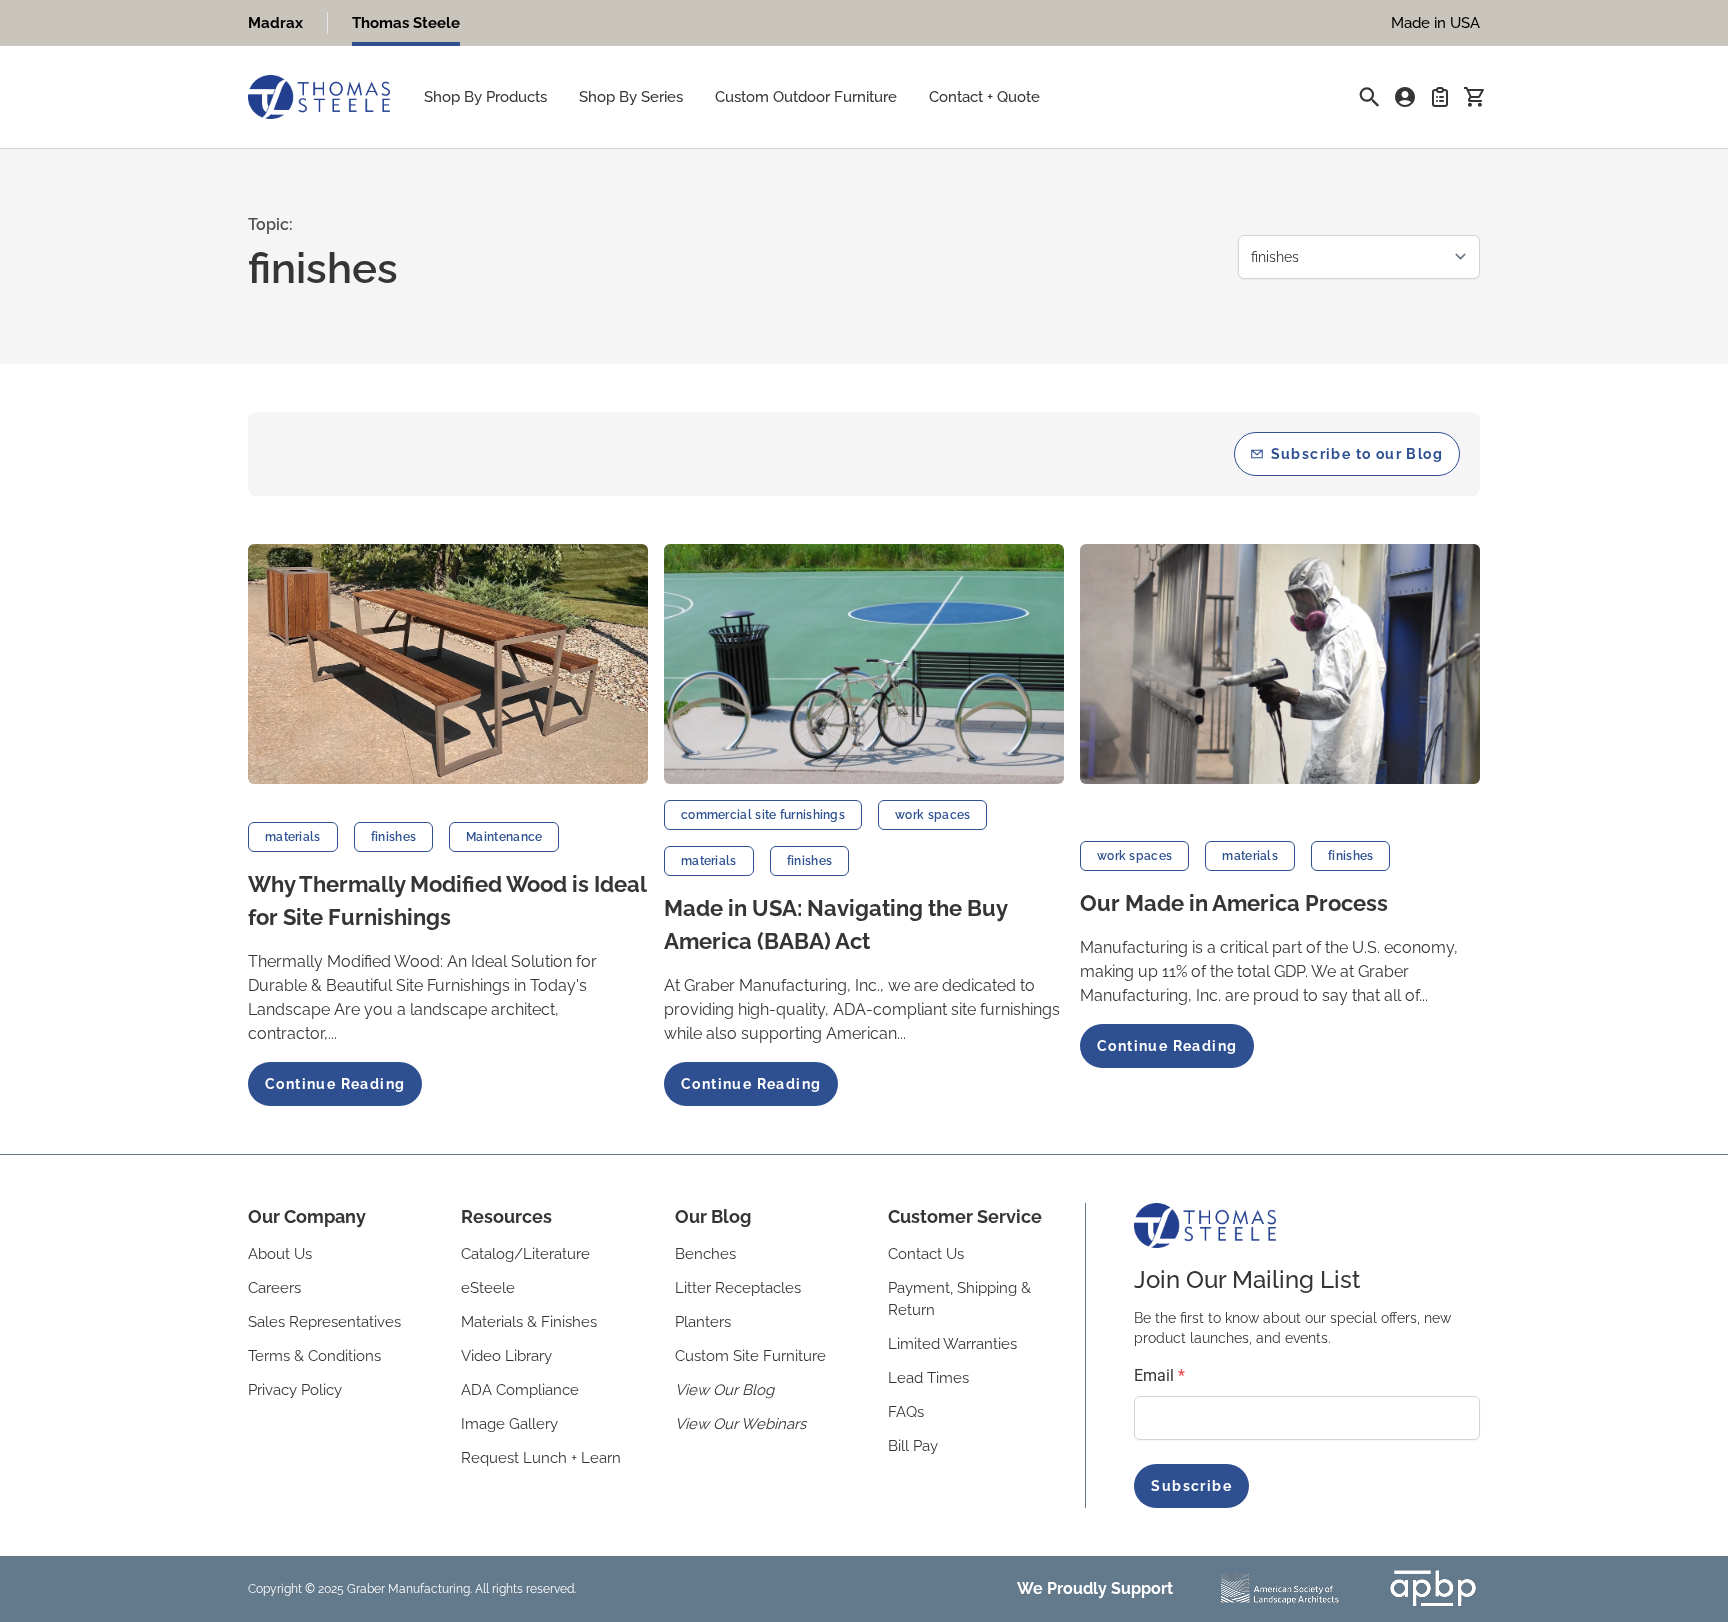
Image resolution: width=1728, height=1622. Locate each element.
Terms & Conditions (314, 1356)
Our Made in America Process (1234, 903)
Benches (705, 1254)
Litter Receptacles (738, 1288)
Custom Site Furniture (750, 1356)
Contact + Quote (984, 97)
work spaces (932, 815)
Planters (703, 1322)
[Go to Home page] (319, 97)
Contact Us (926, 1254)
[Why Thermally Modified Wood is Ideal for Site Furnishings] (448, 664)
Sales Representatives (324, 1322)
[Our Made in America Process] (1280, 664)
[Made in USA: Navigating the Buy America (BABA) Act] (864, 664)
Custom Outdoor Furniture (806, 97)
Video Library (506, 1356)
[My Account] (1405, 97)
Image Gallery (509, 1424)
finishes (393, 837)
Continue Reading (335, 1084)
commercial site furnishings (763, 815)
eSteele (488, 1288)
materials (293, 837)
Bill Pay (913, 1446)
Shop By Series (631, 97)
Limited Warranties (952, 1344)
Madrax (275, 23)
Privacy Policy (295, 1390)
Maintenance (504, 837)
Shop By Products (485, 97)
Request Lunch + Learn (541, 1458)
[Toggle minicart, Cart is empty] (1474, 97)
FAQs (906, 1412)
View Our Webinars (740, 1424)
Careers (274, 1288)
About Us (280, 1254)
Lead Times (928, 1378)
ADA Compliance (520, 1390)
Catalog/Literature (525, 1254)
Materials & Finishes (529, 1322)
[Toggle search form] (1369, 97)
